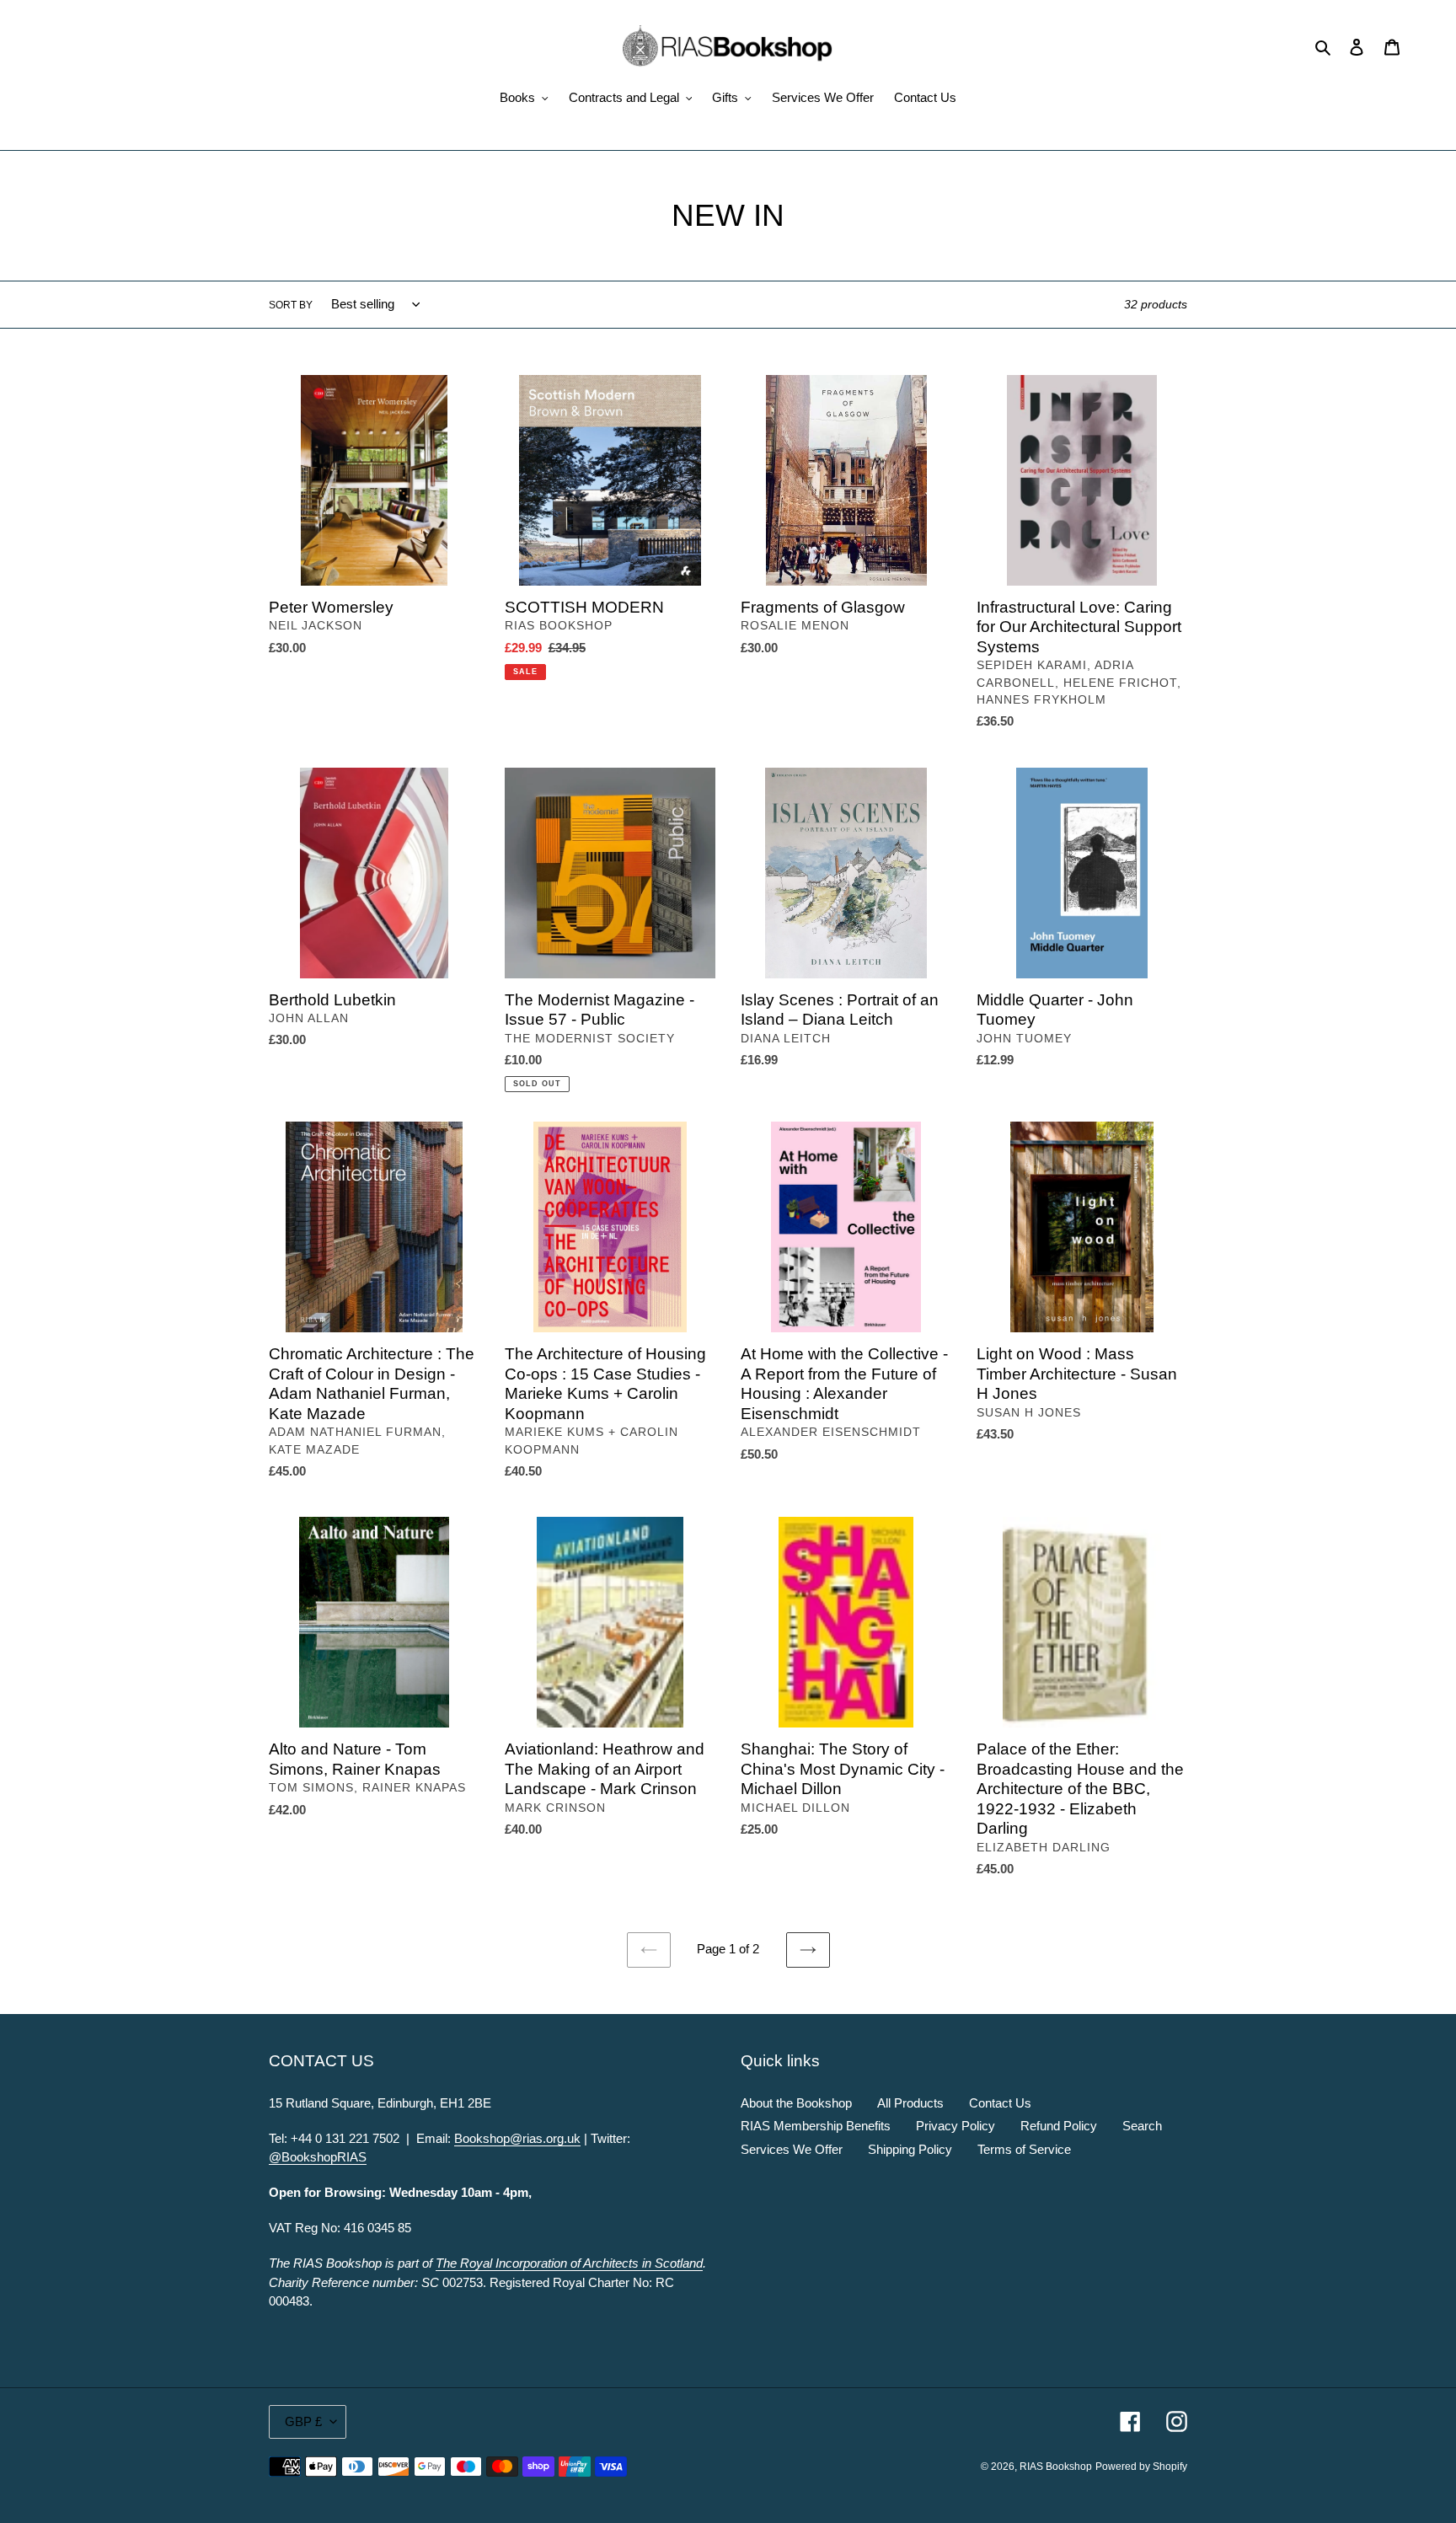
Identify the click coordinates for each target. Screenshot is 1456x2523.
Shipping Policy (910, 2149)
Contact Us (1000, 2103)
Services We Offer (792, 2149)
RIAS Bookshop (1056, 2467)
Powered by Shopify (1141, 2467)
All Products (910, 2103)
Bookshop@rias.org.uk (517, 2138)
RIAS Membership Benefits (816, 2126)
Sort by (291, 305)
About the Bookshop (796, 2103)
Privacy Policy (955, 2126)
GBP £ (303, 2421)
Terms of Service (1024, 2149)
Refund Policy (1059, 2126)
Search (1142, 2126)
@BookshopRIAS (318, 2157)
